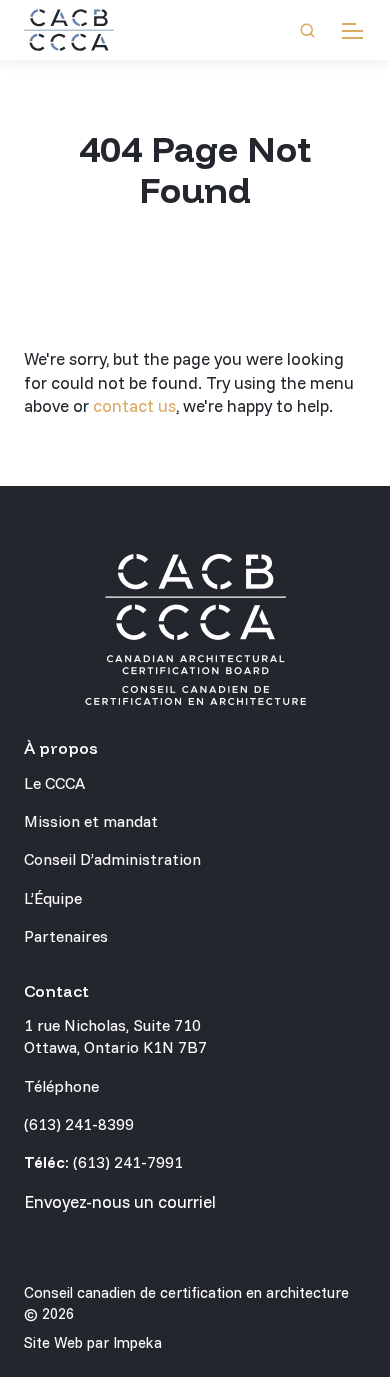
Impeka (137, 1342)
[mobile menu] (352, 30)
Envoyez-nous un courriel (120, 1201)
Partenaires (66, 936)
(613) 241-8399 (79, 1124)
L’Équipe (53, 898)
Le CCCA (54, 783)
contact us (134, 405)
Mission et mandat (91, 821)
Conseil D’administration (112, 859)
